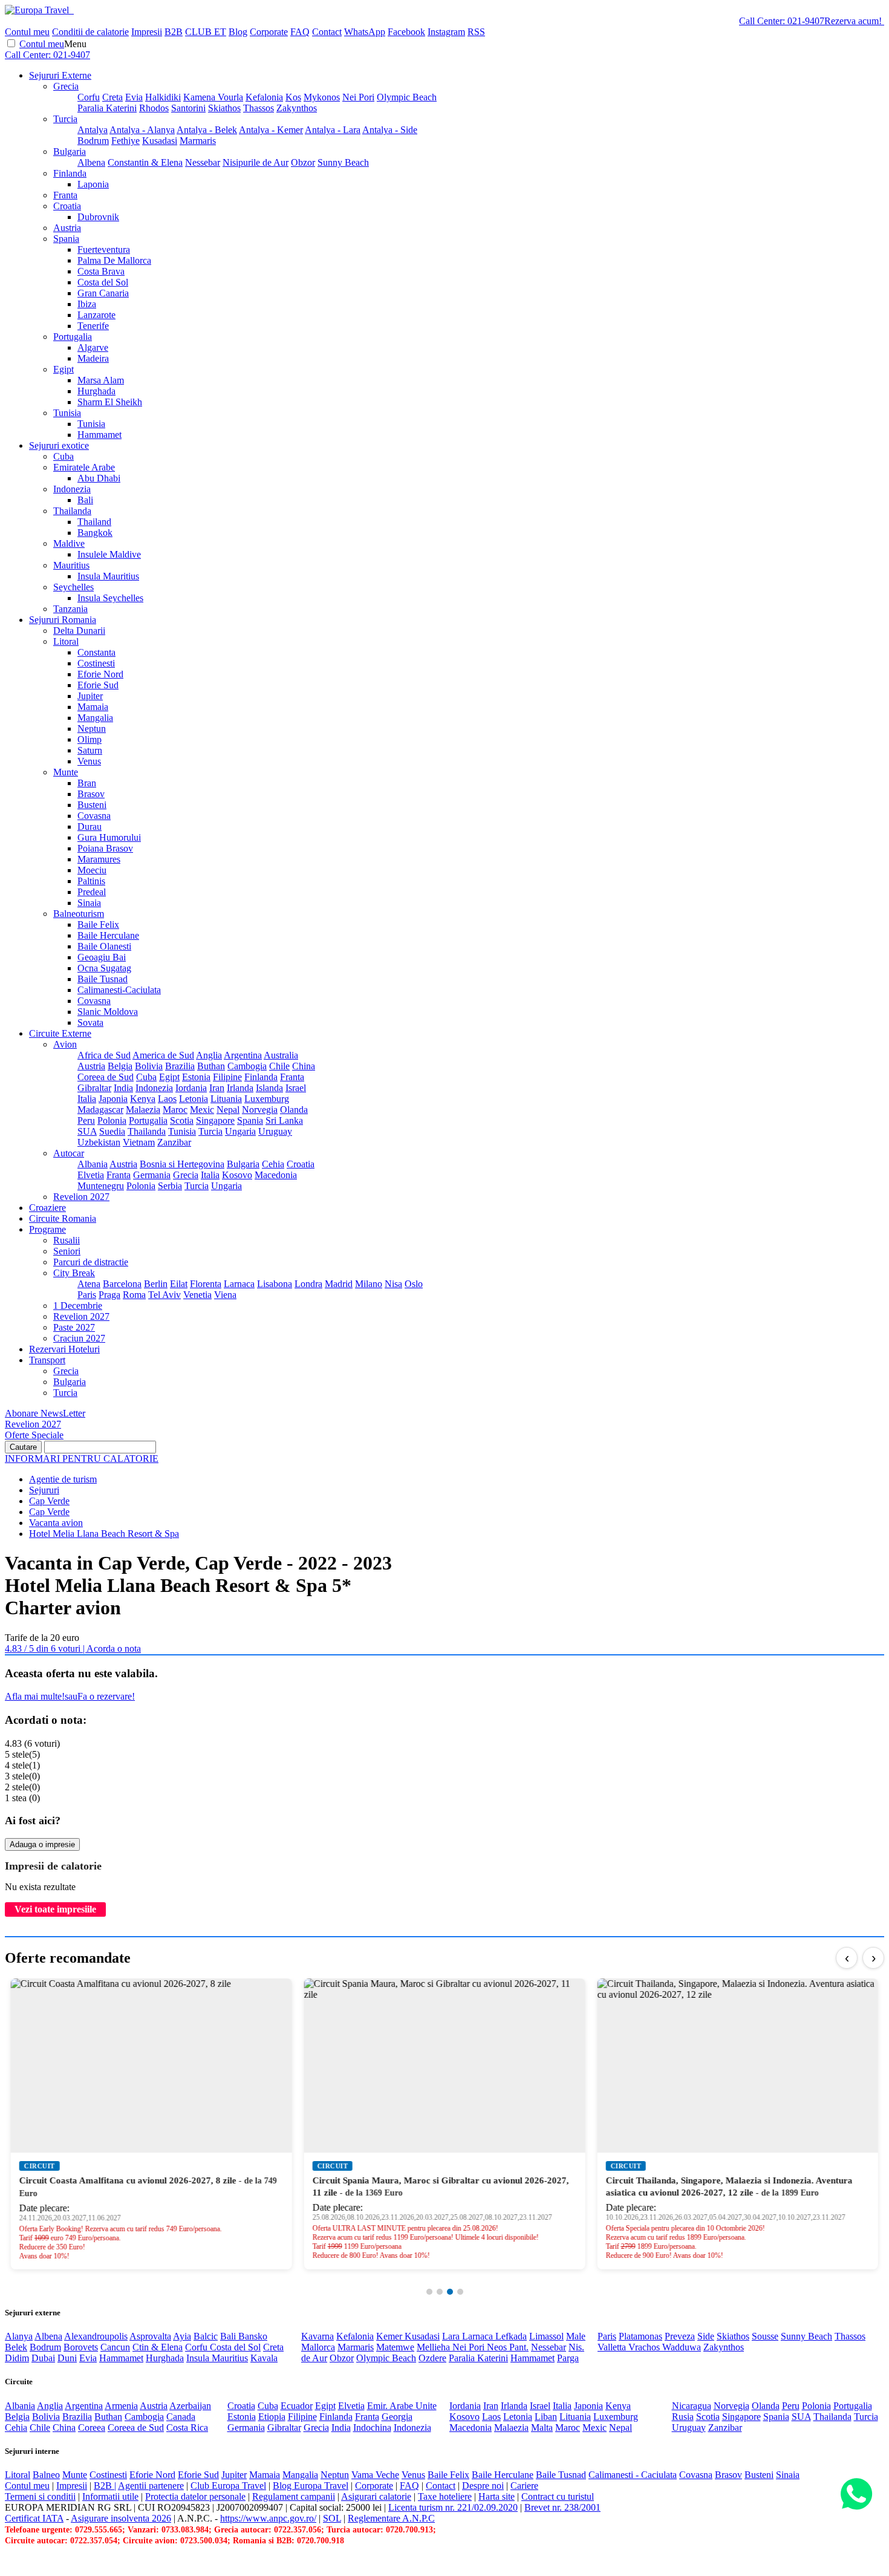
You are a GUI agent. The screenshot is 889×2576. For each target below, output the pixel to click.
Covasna (94, 816)
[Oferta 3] (450, 2292)
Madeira (93, 358)
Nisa (393, 1284)
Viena (225, 1295)
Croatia (67, 206)
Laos (167, 1099)
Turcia (65, 119)
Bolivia (149, 1066)
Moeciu (92, 870)
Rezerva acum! (853, 21)
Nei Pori (358, 97)
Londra (308, 1284)
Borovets (81, 2347)
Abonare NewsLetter (45, 1413)
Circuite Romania (63, 1218)
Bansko (253, 2336)
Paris (87, 1295)
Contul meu (27, 32)
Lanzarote (96, 315)
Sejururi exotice (59, 445)
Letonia (194, 1099)
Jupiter (90, 696)
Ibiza (87, 304)
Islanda (269, 1088)
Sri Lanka (284, 1120)
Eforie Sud (98, 685)
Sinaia (89, 903)
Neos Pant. (508, 2347)
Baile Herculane (108, 935)
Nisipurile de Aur (256, 162)
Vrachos (645, 2347)
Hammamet (99, 435)
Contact (327, 32)
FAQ (300, 32)
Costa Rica (187, 2428)
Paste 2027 (74, 1327)
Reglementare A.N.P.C (391, 2518)
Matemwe (395, 2347)
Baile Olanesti (104, 946)
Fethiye (125, 141)
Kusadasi (160, 141)
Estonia (196, 1077)
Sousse (765, 2336)
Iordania (191, 1088)
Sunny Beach (343, 162)
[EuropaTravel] (38, 10)
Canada (181, 2417)
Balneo (46, 2475)
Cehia (273, 1164)
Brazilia (180, 1066)
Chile (279, 1066)
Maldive (69, 543)
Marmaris (198, 141)
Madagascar (100, 1110)
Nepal (228, 1110)
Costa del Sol (103, 282)
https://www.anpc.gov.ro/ (268, 2518)
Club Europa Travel (228, 2486)
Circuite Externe (60, 1033)
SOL (332, 2518)
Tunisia (67, 413)
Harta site (497, 2496)
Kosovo (237, 1175)
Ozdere (432, 2358)
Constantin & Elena (145, 162)
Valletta (613, 2347)
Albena (91, 162)
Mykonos (322, 97)
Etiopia (272, 2417)
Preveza (680, 2336)
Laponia (93, 184)
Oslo (414, 1284)
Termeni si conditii (40, 2496)
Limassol (546, 2336)
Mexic (202, 1110)
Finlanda (70, 173)
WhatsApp (365, 32)
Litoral (66, 641)
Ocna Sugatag (104, 968)
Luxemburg (267, 1099)
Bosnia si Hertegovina (182, 1164)
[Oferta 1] (429, 2292)
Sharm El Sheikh (110, 402)
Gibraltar (94, 1088)
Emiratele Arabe (84, 467)
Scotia (182, 1120)
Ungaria (240, 1131)
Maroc (175, 1110)
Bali (85, 500)
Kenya (143, 1099)
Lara (452, 2336)
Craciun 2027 (79, 1338)
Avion (65, 1044)
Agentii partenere (151, 2486)
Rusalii (67, 1240)
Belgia (120, 1066)
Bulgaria (70, 152)
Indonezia (72, 489)
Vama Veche (375, 2475)
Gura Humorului (109, 837)
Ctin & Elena (158, 2347)
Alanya (19, 2336)
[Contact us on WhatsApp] (856, 2495)
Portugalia (73, 337)
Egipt (63, 369)
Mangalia (95, 718)
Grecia (66, 86)
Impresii (147, 32)
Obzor (303, 162)
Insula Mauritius (108, 576)
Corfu (89, 97)
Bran (87, 783)
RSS (476, 32)
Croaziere (47, 1208)
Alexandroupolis (96, 2336)
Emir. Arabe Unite (402, 2406)
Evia (134, 97)
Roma (134, 1295)
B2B (174, 32)
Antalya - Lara (333, 130)
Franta (65, 195)
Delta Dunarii (79, 631)
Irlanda (240, 1088)
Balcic (206, 2336)
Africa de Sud (104, 1055)
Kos (293, 97)
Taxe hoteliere (445, 2496)
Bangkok (95, 533)
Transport (47, 1360)
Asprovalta (150, 2336)
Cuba (63, 456)
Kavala (264, 2358)
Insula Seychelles (110, 598)
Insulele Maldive (109, 554)
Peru (86, 1120)
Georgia (397, 2417)
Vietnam (139, 1142)
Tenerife (93, 326)
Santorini (188, 108)
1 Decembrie (78, 1306)
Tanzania (70, 609)
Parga (568, 2358)
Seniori (67, 1251)
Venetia (197, 1295)
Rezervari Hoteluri (64, 1349)
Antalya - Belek (207, 130)
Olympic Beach (407, 97)
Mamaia (93, 707)
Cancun (115, 2347)
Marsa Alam (101, 380)
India (123, 1088)
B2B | (105, 2486)
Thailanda (72, 511)
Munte (66, 772)
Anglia (209, 1055)
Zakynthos (297, 108)
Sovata (90, 1022)
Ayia (182, 2336)
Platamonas (640, 2336)
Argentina (243, 1055)
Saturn (90, 750)
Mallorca (318, 2347)
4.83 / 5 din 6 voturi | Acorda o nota (73, 1648)
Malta (542, 2428)
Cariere (524, 2486)
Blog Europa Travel (311, 2486)
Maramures (99, 859)
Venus (89, 761)
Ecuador (297, 2406)
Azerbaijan (190, 2406)
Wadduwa (682, 2347)
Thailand (94, 522)
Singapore (215, 1120)
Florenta (206, 1284)
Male (576, 2336)
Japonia (113, 1099)
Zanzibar (174, 1142)
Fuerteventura (104, 249)
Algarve (93, 347)
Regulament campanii (294, 2496)
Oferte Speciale (34, 1435)
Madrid (339, 1284)
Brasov (91, 794)
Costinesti (96, 663)
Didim (17, 2358)
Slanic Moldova (108, 1012)
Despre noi (483, 2486)
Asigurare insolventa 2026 (121, 2518)
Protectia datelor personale (195, 2496)
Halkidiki (163, 97)
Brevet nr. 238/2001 (562, 2507)
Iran (217, 1088)
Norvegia (260, 1110)
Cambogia (247, 1066)
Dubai (43, 2358)
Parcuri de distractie (91, 1262)
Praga (109, 1295)
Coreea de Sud (106, 1077)
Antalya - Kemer (271, 130)
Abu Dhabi (99, 478)
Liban (546, 2417)
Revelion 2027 (81, 1197)
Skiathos (224, 108)
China (304, 1066)
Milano (369, 1284)
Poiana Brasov (105, 848)
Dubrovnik (98, 217)
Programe (47, 1229)
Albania (93, 1164)
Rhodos (154, 108)
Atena (89, 1284)
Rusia (683, 2417)
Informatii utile (110, 2496)
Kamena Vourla (213, 97)
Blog (238, 32)
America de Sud (163, 1055)
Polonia (112, 1120)
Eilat (179, 1284)
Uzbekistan (99, 1142)
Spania (66, 239)
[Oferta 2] (440, 2292)
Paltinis (91, 881)
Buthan (211, 1066)
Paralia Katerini (107, 108)
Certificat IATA (34, 2518)
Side (706, 2336)
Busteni (92, 805)
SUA (87, 1131)
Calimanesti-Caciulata (119, 990)
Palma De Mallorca (114, 260)
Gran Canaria (103, 293)
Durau (90, 827)
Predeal (92, 892)
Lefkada (511, 2336)
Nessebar (203, 162)
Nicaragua (692, 2406)
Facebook (406, 32)
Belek (16, 2347)
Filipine (227, 1077)
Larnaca (239, 1284)
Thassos (259, 108)
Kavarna (317, 2336)
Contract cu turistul (558, 2496)
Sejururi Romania (63, 620)
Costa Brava (101, 271)
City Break (74, 1273)
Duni (67, 2358)
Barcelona (122, 1284)
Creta (112, 97)
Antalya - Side (390, 130)
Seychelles (73, 587)
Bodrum (93, 141)
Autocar (69, 1153)
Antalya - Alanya (142, 130)
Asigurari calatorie (376, 2496)
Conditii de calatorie (90, 32)
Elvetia (91, 1175)
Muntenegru (101, 1186)
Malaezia (143, 1110)
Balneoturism (79, 914)
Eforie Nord (100, 674)
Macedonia (276, 1175)
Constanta (96, 652)
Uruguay (275, 1131)
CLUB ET (206, 32)
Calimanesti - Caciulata (633, 2475)
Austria (67, 228)
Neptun (92, 729)
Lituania (226, 1099)
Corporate (269, 32)
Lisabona (275, 1284)
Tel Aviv (164, 1295)
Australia (281, 1055)
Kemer (390, 2336)
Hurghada (96, 391)
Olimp (90, 739)
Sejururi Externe (60, 75)
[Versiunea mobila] (73, 10)
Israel (296, 1088)
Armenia (121, 2406)
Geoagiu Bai (102, 957)
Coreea (92, 2428)
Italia (87, 1099)
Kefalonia (264, 97)
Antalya (93, 130)
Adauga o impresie (42, 1844)
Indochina (372, 2428)
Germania (152, 1175)
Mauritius (71, 565)
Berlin (156, 1284)
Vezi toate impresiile (55, 1909)
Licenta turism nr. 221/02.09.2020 (453, 2507)
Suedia (112, 1131)
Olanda (294, 1110)
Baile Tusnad (103, 979)
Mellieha (435, 2347)
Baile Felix (98, 924)
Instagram (446, 32)
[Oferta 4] (460, 2292)
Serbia (170, 1186)
